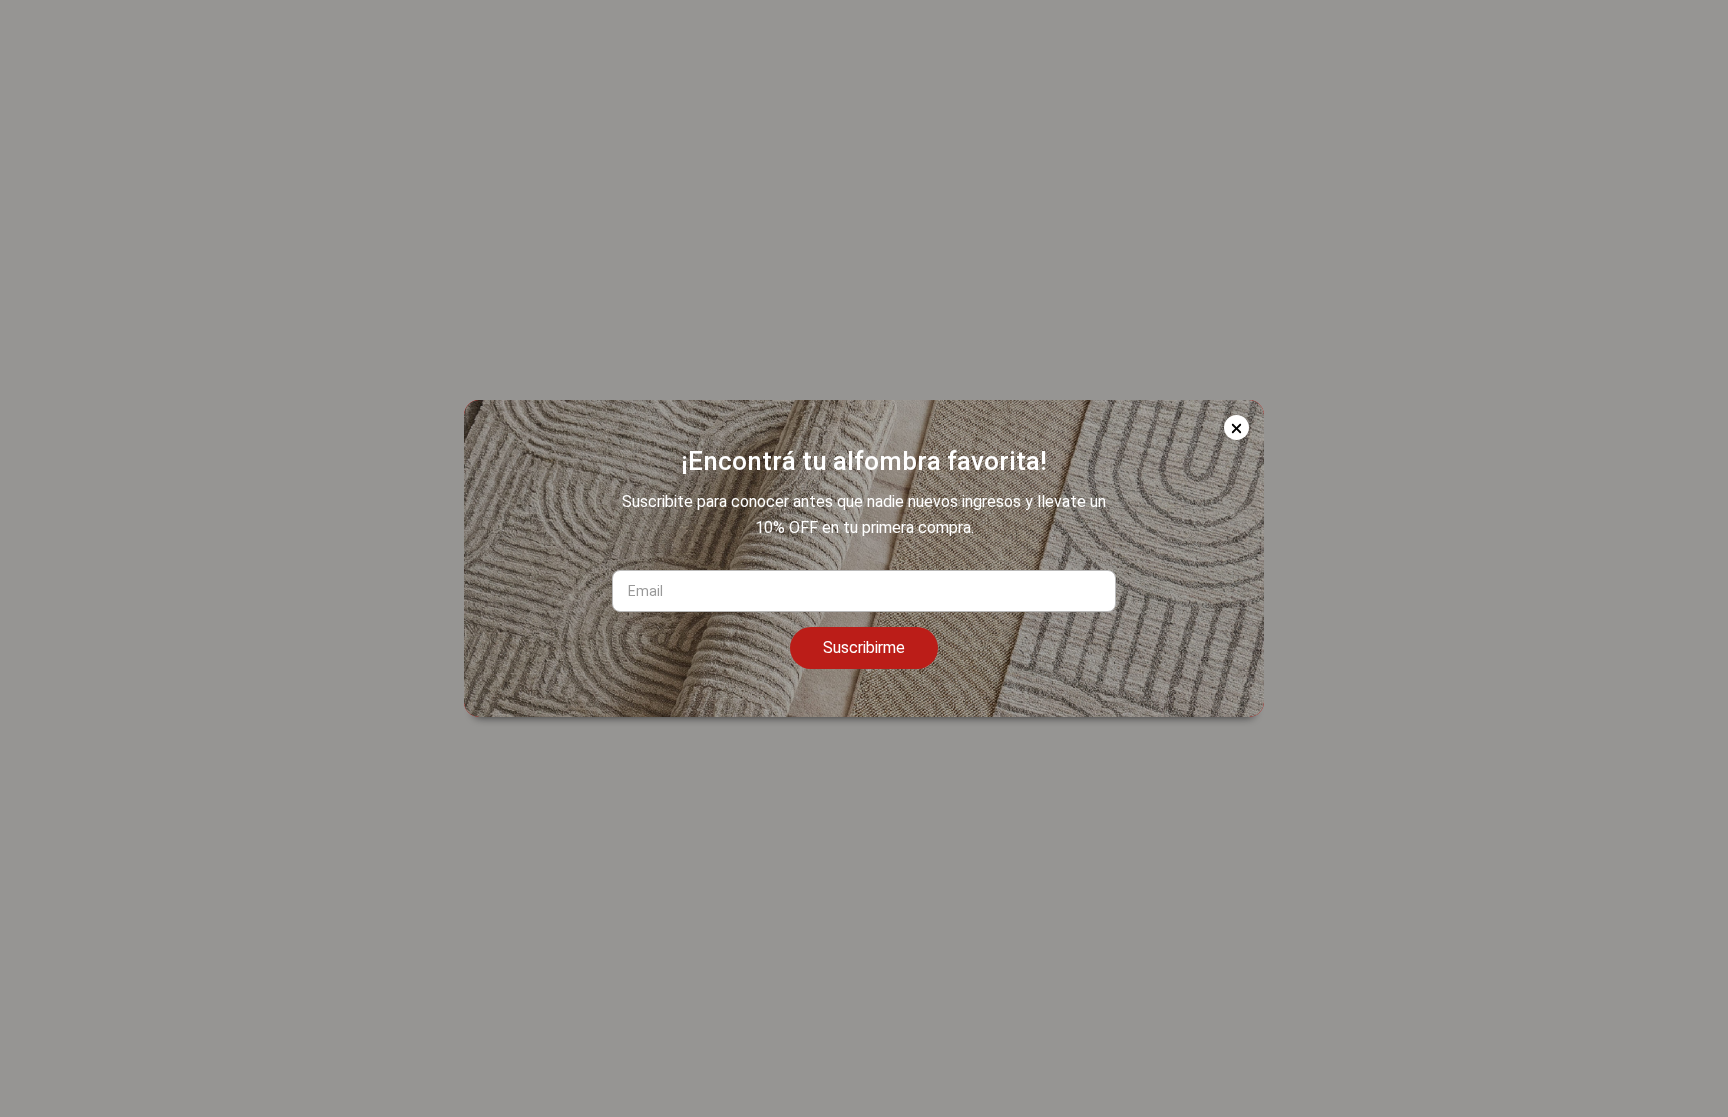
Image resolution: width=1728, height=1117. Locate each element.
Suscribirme (864, 647)
